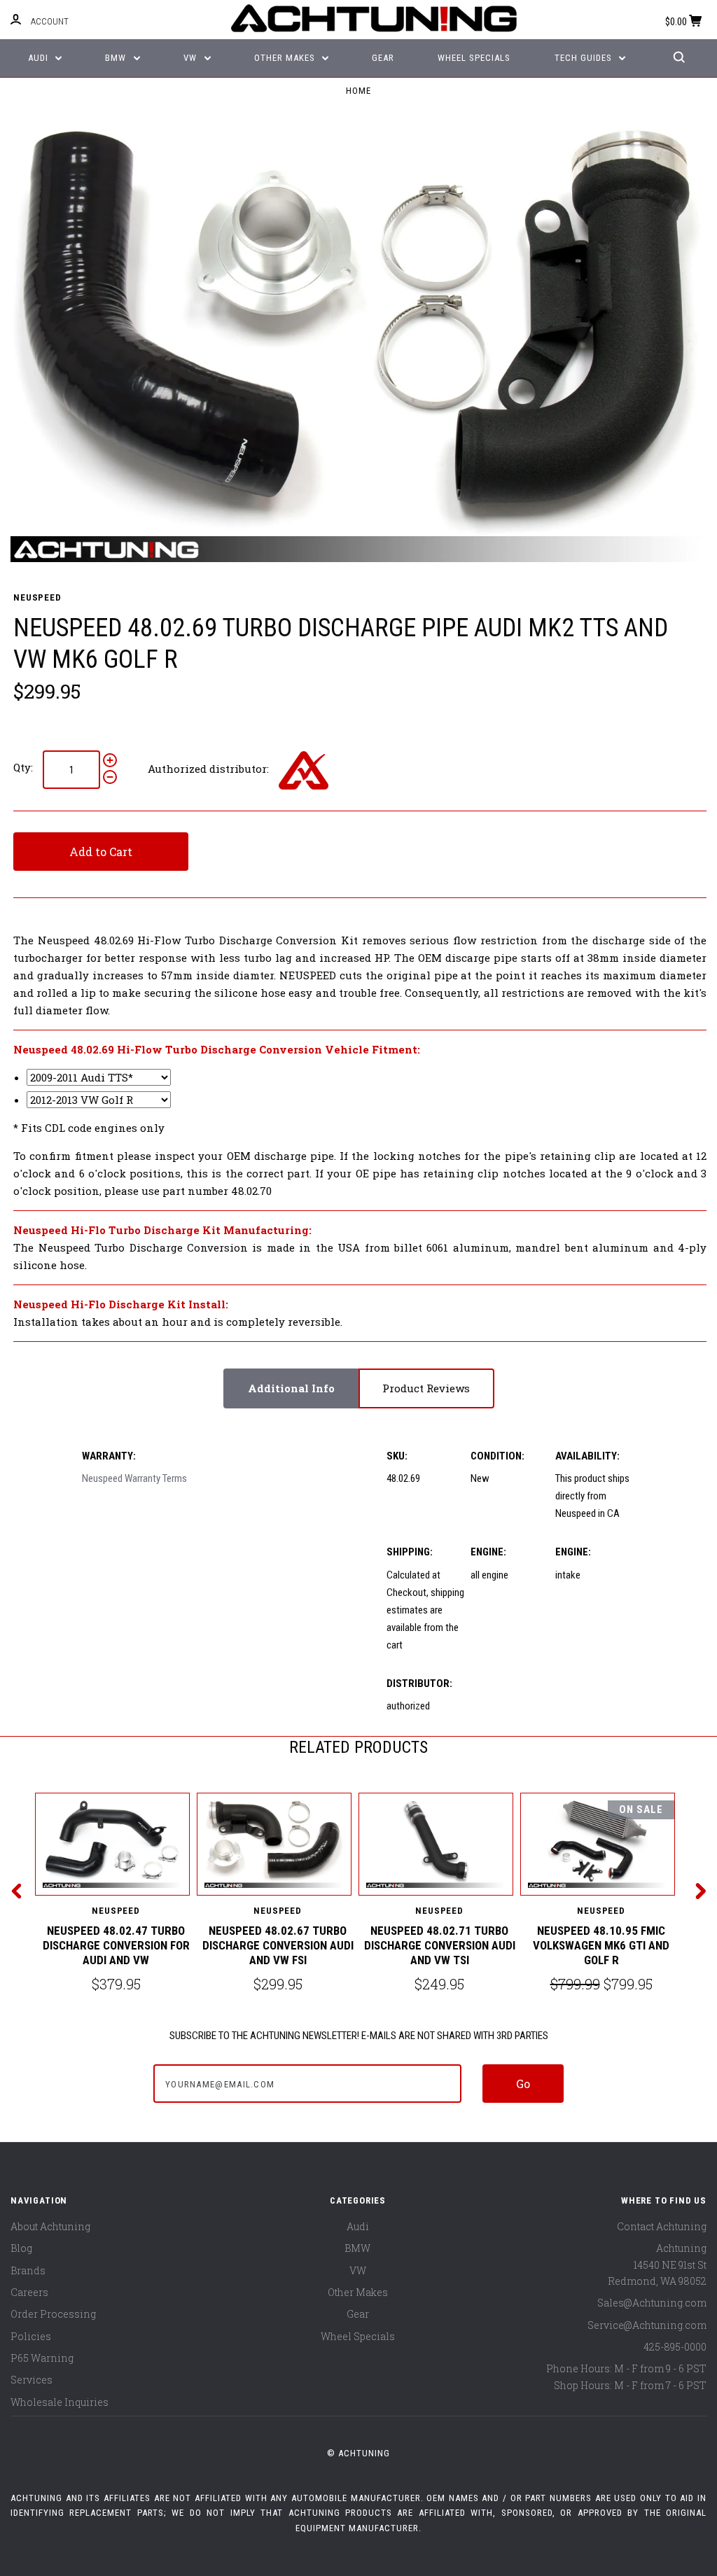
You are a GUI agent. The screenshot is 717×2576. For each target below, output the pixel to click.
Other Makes (286, 58)
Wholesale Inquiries (60, 2402)
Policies (31, 2336)
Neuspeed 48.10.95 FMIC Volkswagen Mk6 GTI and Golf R (601, 1946)
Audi (40, 58)
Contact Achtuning (662, 2226)
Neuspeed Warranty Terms (134, 1478)
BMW (117, 58)
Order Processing (53, 2314)
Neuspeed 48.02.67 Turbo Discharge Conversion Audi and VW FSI (278, 1946)
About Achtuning (50, 2226)
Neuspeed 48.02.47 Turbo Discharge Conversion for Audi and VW (116, 1946)
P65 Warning (42, 2358)
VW (192, 58)
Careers (29, 2292)
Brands (28, 2270)
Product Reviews (426, 1388)
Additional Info (291, 1388)
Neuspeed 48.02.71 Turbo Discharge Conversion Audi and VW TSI (440, 1946)
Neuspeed (37, 597)
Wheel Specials (474, 58)
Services (32, 2380)
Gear (383, 58)
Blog (21, 2248)
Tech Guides (585, 58)
